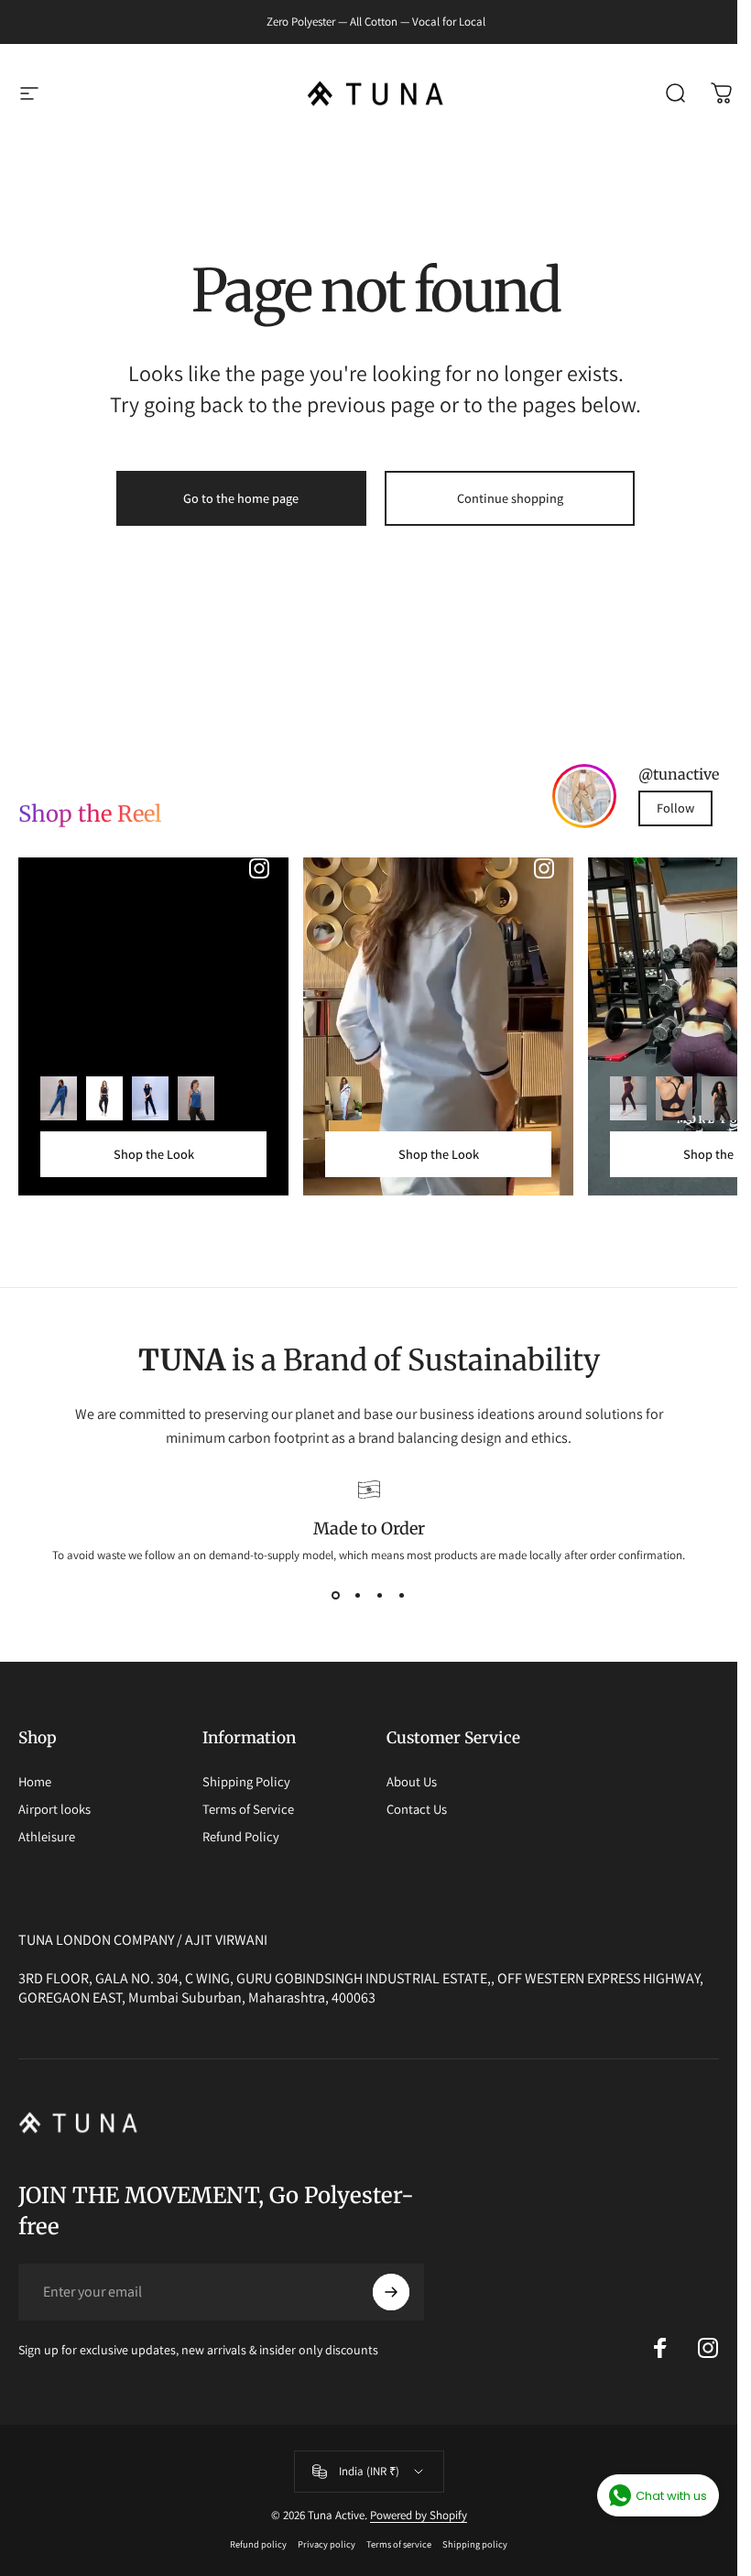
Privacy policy (327, 2544)
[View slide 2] (358, 1596)
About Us (412, 1782)
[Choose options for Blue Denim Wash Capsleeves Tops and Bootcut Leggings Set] (150, 1098)
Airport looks (54, 1809)
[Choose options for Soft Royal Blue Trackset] (59, 1098)
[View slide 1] (336, 1596)
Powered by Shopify (419, 2515)
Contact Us (417, 1809)
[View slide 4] (402, 1596)
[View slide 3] (380, 1596)
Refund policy (258, 2544)
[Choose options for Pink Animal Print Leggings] (628, 1098)
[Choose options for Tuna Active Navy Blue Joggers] (104, 1098)
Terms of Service (248, 1809)
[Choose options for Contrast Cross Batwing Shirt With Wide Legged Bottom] (343, 1098)
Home (35, 1782)
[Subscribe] (391, 2292)
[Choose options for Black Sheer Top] (720, 1098)
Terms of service (399, 2544)
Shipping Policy (246, 1782)
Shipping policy (475, 2544)
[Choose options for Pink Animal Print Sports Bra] (674, 1098)
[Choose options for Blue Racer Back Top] (196, 1098)
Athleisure (47, 1837)
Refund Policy (241, 1837)
